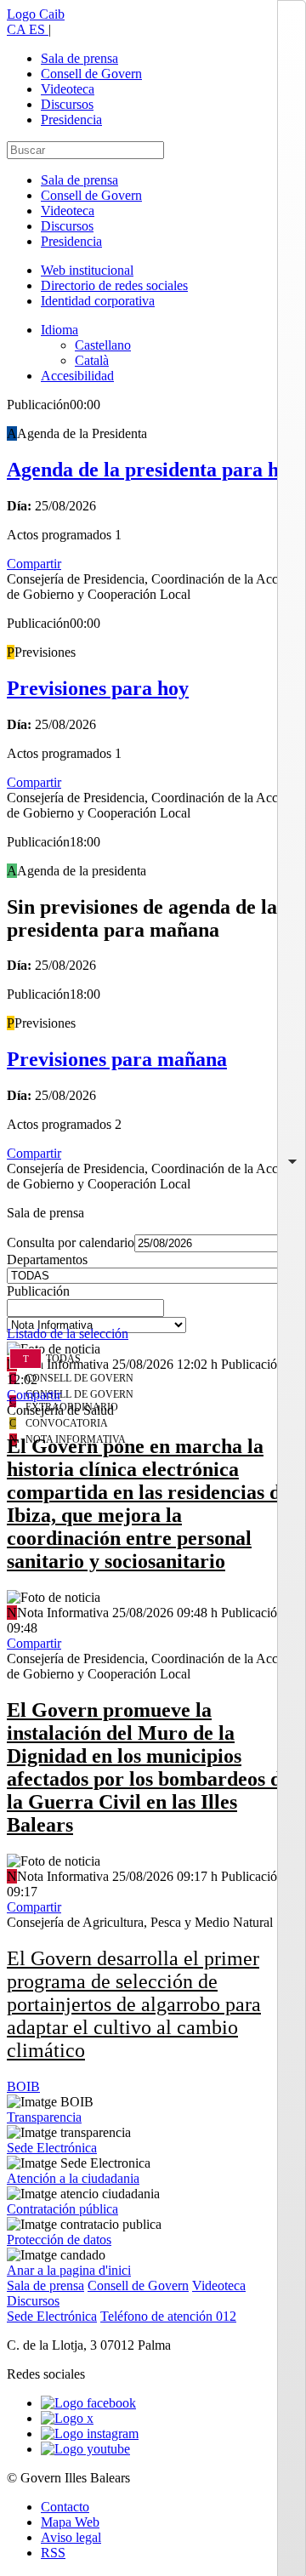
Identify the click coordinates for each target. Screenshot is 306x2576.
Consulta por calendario (71, 1242)
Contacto (65, 2507)
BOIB (23, 2086)
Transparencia (44, 2117)
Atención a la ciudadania (73, 2178)
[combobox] (153, 1313)
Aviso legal (71, 2537)
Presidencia (71, 120)
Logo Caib (36, 14)
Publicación (38, 1291)
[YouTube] (85, 2449)
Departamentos (47, 1260)
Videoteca (68, 89)
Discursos (67, 104)
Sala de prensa (79, 58)
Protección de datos (59, 2240)
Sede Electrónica (52, 2148)
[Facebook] (88, 2403)
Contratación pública (62, 2209)
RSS (53, 2553)
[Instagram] (90, 2434)
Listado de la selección (68, 1334)
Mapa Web (70, 2522)
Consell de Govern (91, 74)
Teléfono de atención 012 (168, 2316)
